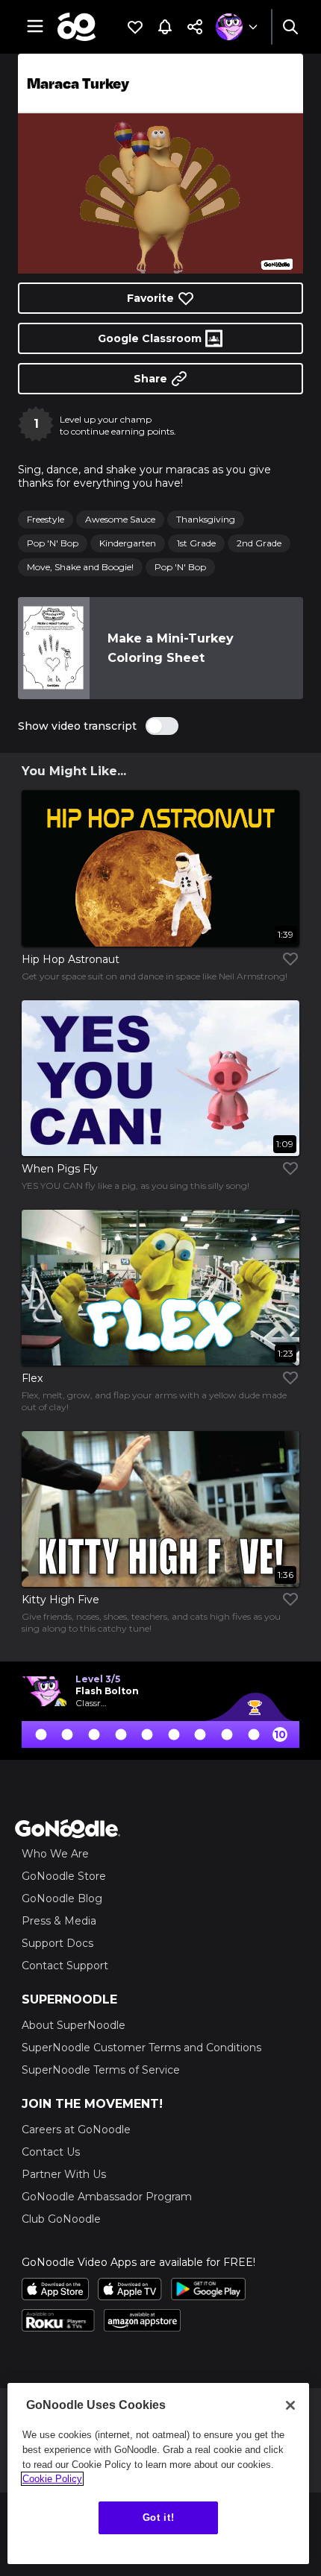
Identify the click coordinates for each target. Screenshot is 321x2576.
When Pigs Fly (60, 1169)
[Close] (290, 2405)
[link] (54, 648)
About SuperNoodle (74, 2025)
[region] (158, 2474)
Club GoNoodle (61, 2219)
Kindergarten (128, 543)
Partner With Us (64, 2174)
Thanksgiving (206, 519)
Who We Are (55, 1854)
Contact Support (65, 1966)
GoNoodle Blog (62, 1898)
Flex (32, 1378)
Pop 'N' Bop (53, 543)
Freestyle (46, 519)
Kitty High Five (60, 1600)
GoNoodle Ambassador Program (107, 2197)
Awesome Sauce (120, 519)
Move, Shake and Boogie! (80, 567)
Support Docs (57, 1943)
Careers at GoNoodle (76, 2130)
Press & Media (59, 1921)
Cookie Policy (52, 2479)
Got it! (159, 2517)
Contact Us (51, 2152)
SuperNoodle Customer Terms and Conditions (141, 2048)
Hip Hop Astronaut (71, 959)
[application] (160, 193)
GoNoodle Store (64, 1876)
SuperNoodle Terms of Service (101, 2070)
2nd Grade (259, 543)
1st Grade (196, 543)
